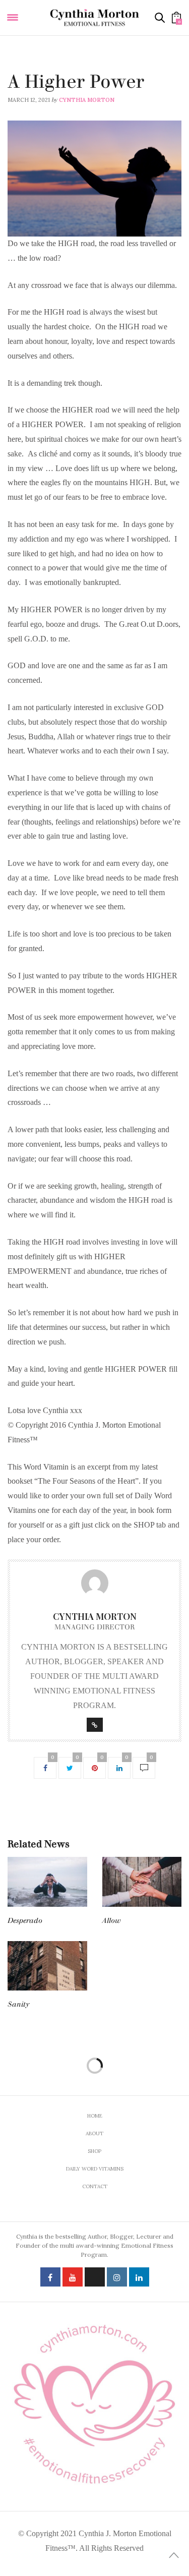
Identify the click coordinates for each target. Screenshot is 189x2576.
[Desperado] (47, 1882)
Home (95, 2116)
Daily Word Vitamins (40, 69)
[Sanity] (47, 1966)
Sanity (18, 2004)
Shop (94, 2151)
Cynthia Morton (87, 100)
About (94, 2133)
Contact (95, 2186)
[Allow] (142, 1882)
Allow (112, 1921)
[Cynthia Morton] (95, 18)
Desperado (25, 1921)
